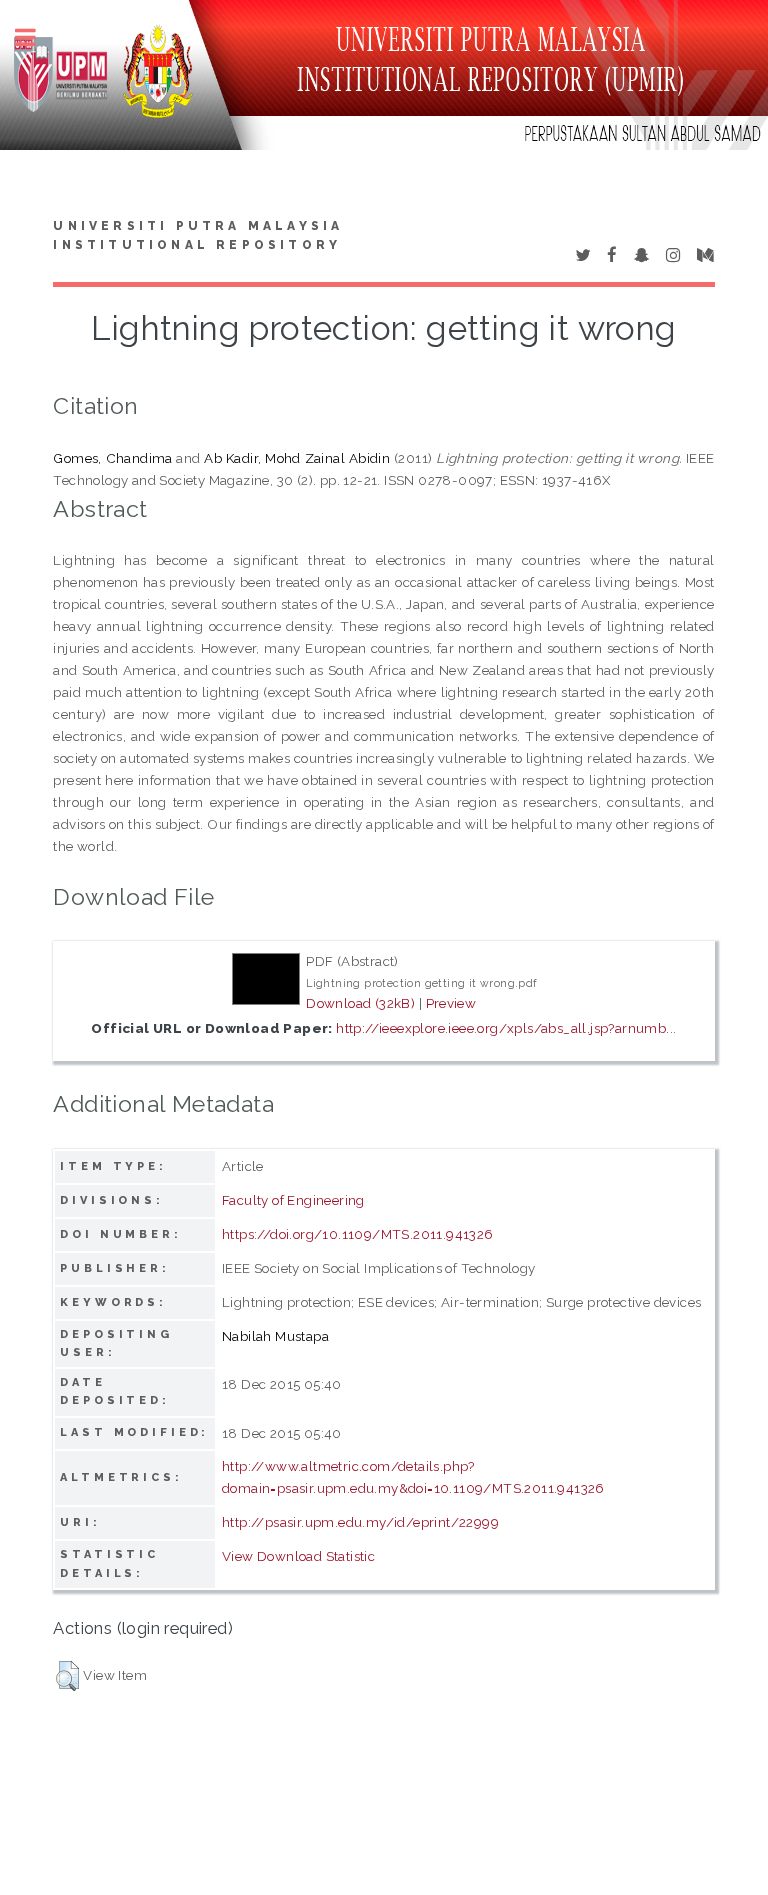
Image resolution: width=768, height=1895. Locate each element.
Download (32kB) (360, 1003)
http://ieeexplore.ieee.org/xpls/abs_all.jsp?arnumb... (506, 1028)
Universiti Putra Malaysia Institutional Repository (198, 236)
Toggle (36, 37)
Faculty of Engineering (293, 1200)
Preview (451, 1003)
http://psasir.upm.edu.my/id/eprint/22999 (360, 1522)
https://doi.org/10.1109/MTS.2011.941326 (358, 1234)
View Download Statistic (298, 1556)
